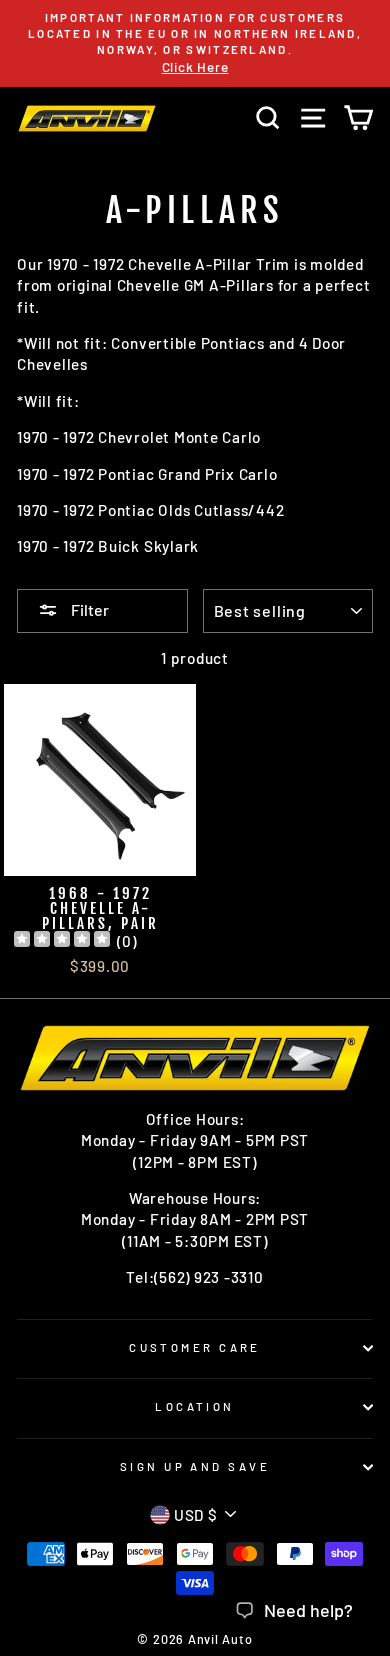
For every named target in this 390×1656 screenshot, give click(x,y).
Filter (88, 609)
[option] (195, 43)
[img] (62, 941)
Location (195, 1406)
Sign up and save (195, 1466)
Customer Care (195, 1347)
